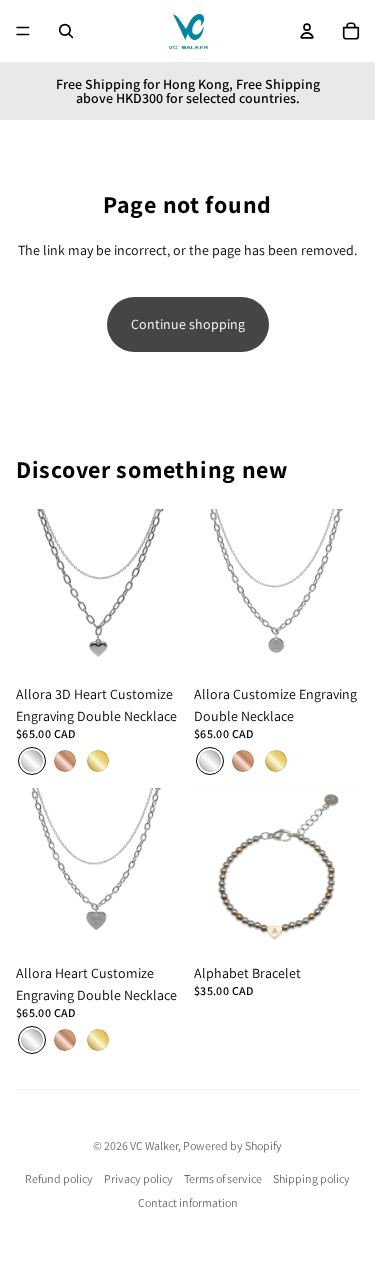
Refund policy (59, 1178)
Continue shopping (188, 324)
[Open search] (66, 31)
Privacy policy (138, 1178)
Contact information (188, 1202)
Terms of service (223, 1178)
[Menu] (23, 31)
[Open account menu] (307, 31)
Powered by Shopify (232, 1145)
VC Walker (154, 1145)
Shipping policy (311, 1178)
